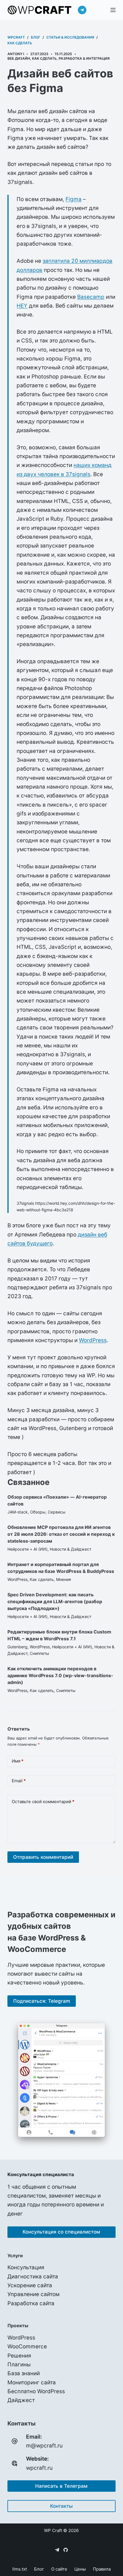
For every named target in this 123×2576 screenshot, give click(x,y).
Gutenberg (17, 1647)
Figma (74, 199)
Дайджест (21, 2400)
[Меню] (113, 10)
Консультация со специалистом (61, 2232)
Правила (102, 2569)
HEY (22, 306)
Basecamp (91, 297)
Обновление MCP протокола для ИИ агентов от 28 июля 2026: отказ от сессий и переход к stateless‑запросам (61, 1534)
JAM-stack (18, 1512)
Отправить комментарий (43, 1857)
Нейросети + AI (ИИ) (27, 1549)
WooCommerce (27, 2347)
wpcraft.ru (39, 2468)
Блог (39, 2569)
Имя (18, 1761)
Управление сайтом (33, 2294)
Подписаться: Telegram (42, 2001)
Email (19, 1781)
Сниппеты (39, 1653)
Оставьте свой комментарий (43, 1802)
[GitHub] (66, 2550)
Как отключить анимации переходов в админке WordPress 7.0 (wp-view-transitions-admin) (60, 1675)
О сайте (59, 2569)
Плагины (19, 2364)
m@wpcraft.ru (44, 2446)
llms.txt (20, 2569)
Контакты (61, 2506)
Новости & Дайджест (71, 1549)
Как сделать (44, 58)
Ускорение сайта (30, 2285)
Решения (19, 2356)
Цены (80, 2569)
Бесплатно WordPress (36, 2391)
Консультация (26, 2267)
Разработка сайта (31, 2303)
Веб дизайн (19, 58)
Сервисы (57, 1512)
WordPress (93, 1340)
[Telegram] (82, 10)
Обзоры (38, 1512)
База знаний (24, 2373)
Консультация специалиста (41, 2174)
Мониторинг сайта (32, 2382)
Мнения (64, 1579)
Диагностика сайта (33, 2277)
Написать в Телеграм (61, 2486)
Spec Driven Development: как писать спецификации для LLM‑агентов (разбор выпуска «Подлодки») (55, 1601)
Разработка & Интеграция (84, 58)
